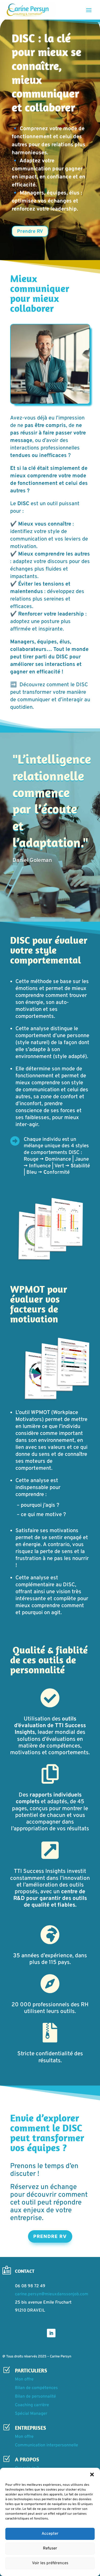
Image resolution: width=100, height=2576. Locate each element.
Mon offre (24, 2379)
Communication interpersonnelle (47, 2445)
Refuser (50, 2549)
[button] (92, 2474)
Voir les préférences (50, 2563)
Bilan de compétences (36, 2388)
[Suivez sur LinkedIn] (51, 2333)
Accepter (50, 2534)
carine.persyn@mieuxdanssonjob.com (52, 2294)
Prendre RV (30, 232)
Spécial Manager (31, 2414)
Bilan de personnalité (35, 2397)
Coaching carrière (32, 2405)
